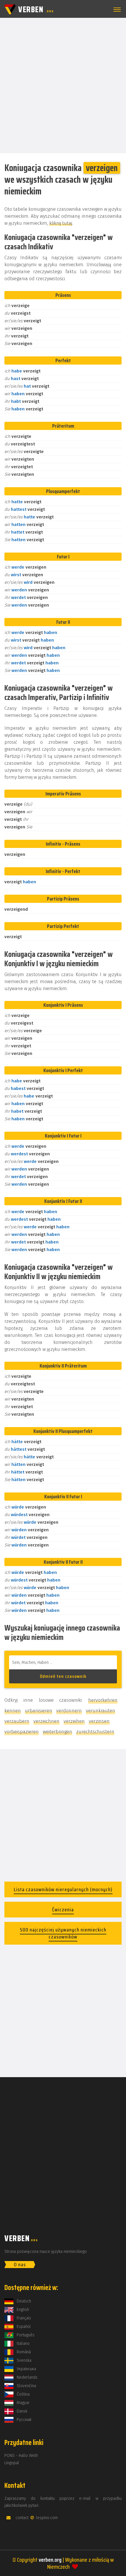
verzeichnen (46, 1721)
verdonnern (69, 1711)
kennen (13, 1711)
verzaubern (17, 1721)
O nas (20, 2265)
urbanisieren (39, 1711)
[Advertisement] (63, 85)
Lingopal (12, 2463)
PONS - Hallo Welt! (21, 2456)
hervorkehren (103, 1700)
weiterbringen (57, 1732)
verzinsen (99, 1721)
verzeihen (74, 1721)
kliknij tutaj (61, 223)
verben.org (50, 2560)
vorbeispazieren (22, 1732)
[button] (116, 10)
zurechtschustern (95, 1732)
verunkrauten (101, 1711)
